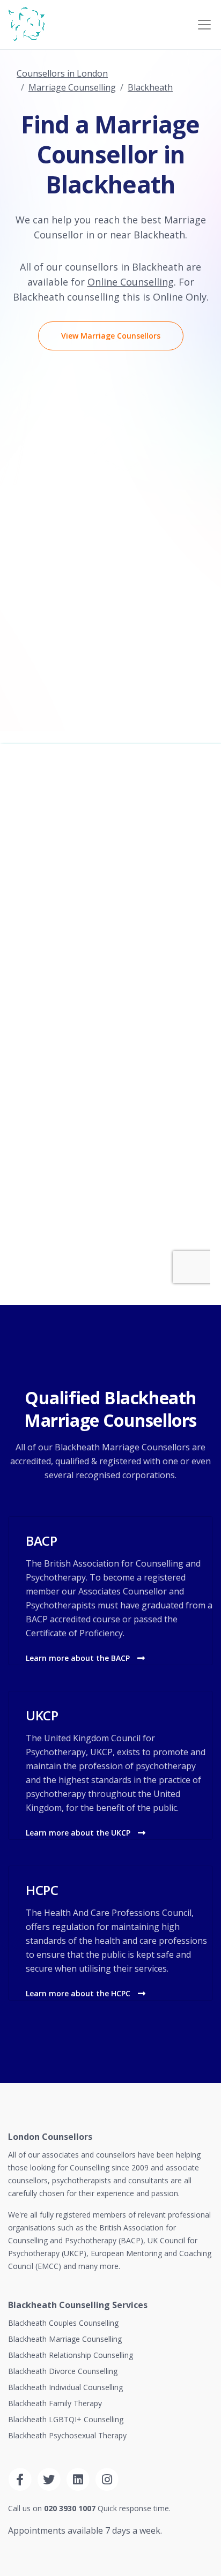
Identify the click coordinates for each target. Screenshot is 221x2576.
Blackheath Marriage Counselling (65, 2339)
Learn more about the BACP (79, 1658)
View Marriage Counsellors (111, 336)
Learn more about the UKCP (79, 1833)
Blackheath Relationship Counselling (71, 2355)
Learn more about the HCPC (79, 1993)
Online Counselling (131, 282)
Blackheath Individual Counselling (65, 2387)
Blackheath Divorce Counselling (63, 2371)
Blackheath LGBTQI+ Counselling (66, 2419)
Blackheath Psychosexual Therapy (67, 2435)
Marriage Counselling (72, 87)
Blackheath (150, 87)
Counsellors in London (62, 73)
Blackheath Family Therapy (55, 2403)
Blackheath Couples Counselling (63, 2323)
